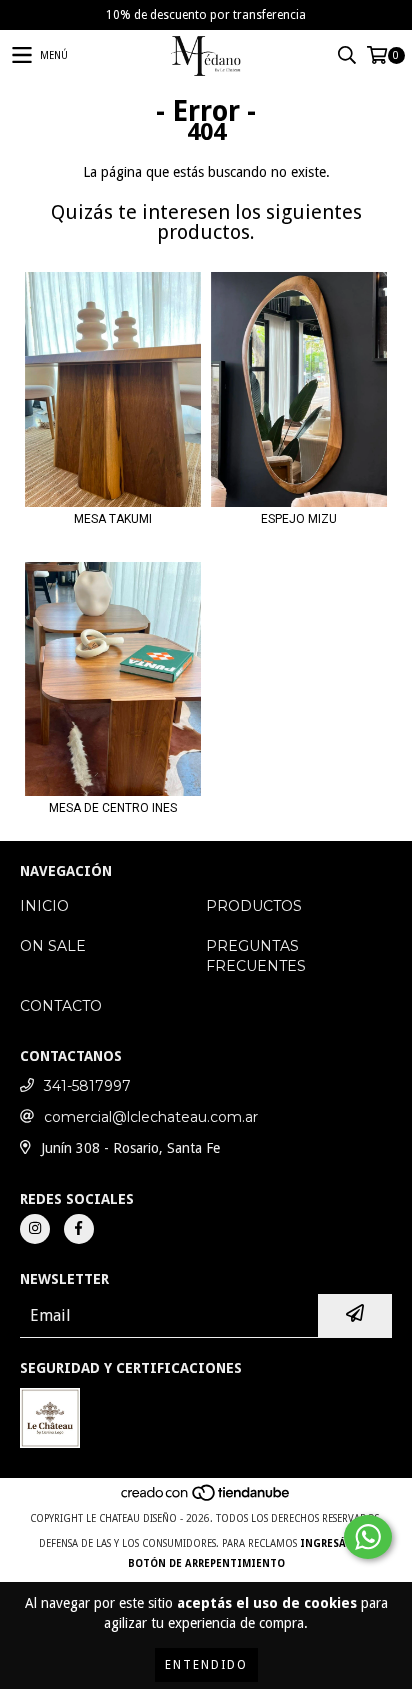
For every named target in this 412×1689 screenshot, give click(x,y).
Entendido (206, 1665)
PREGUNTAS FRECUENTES (256, 956)
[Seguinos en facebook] (79, 1229)
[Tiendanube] (206, 1498)
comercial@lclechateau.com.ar (151, 1117)
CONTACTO (61, 1006)
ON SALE (53, 946)
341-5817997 (87, 1086)
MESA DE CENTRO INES (113, 808)
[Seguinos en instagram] (35, 1229)
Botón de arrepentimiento (206, 1563)
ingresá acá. (336, 1543)
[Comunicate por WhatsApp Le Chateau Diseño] (368, 1537)
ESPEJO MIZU (299, 519)
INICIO (44, 906)
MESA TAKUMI (113, 519)
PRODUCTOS (254, 906)
